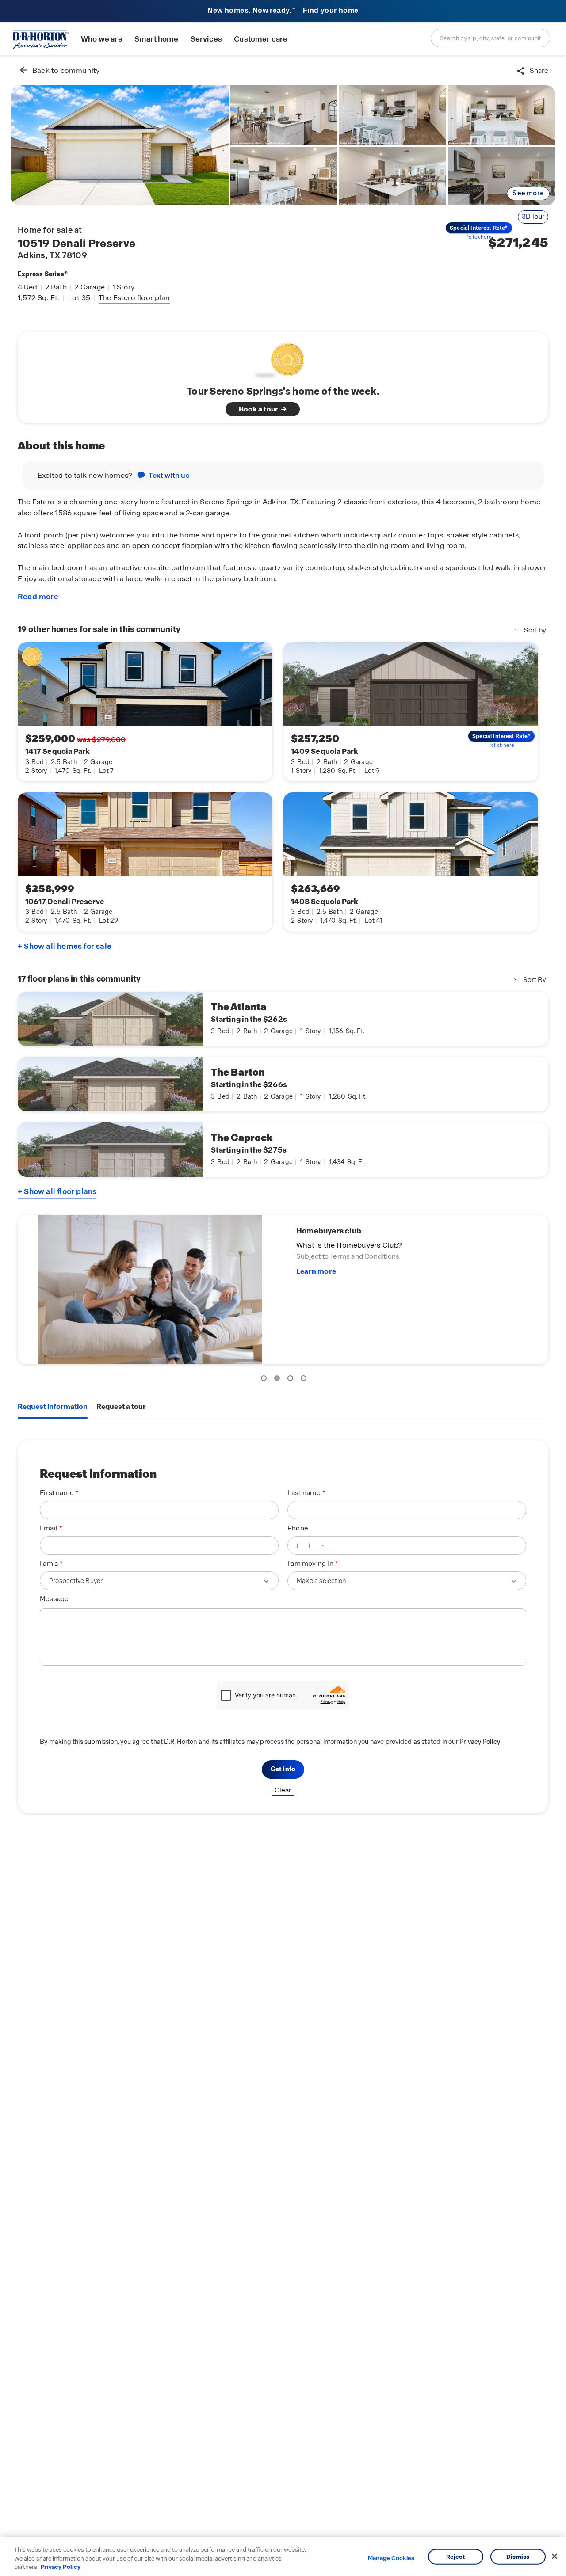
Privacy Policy (480, 1742)
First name (57, 1493)
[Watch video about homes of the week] (283, 358)
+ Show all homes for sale (65, 946)
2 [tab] (279, 1380)
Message (54, 1599)
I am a (49, 1564)
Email (49, 1528)
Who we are (102, 39)
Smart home (157, 39)
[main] (283, 1316)
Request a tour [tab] (121, 1406)
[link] (120, 145)
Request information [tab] (53, 1406)
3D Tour (533, 217)
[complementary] (283, 1290)
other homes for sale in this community (99, 629)
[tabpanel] (283, 1627)
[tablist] (283, 1407)
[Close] (555, 2556)
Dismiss (518, 2556)
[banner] (283, 11)
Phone (298, 1528)
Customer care (261, 39)
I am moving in (310, 1564)
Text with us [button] (169, 475)
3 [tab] (292, 1380)
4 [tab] (305, 1380)
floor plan (134, 298)
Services (206, 39)
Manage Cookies (391, 2558)
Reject (456, 2556)
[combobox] (490, 38)
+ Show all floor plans (57, 1191)
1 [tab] (265, 1380)
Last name (304, 1493)
